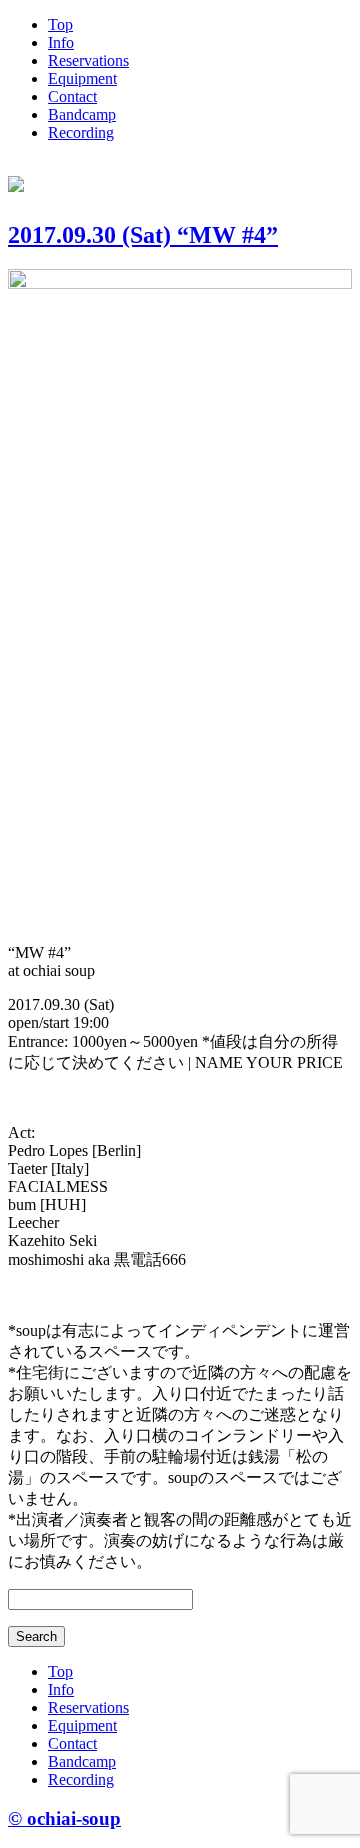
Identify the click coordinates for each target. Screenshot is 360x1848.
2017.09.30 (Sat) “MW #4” (143, 235)
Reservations (88, 60)
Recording (81, 132)
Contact (72, 96)
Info (61, 42)
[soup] (16, 181)
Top (60, 24)
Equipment (82, 78)
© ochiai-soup (64, 1818)
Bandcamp (82, 114)
